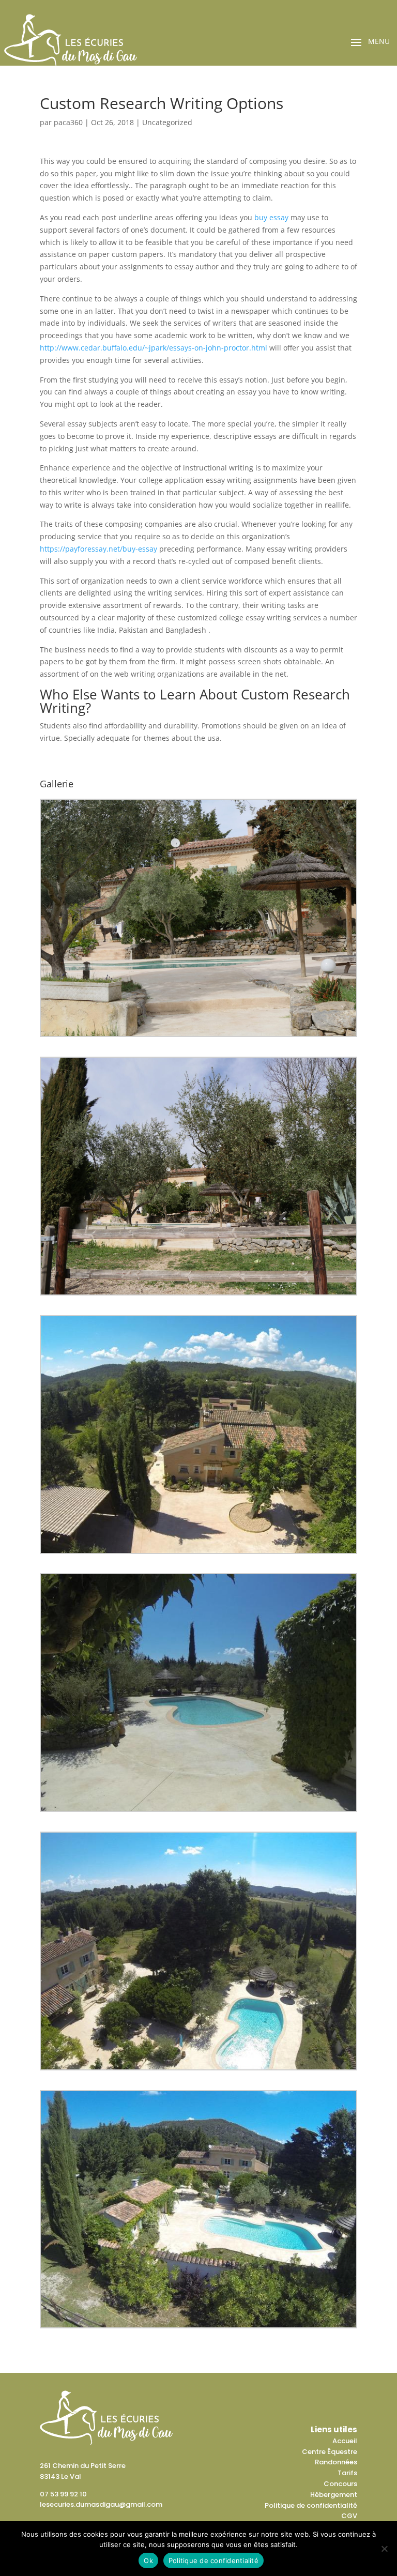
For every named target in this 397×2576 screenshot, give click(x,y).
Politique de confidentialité (311, 2505)
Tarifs (347, 2473)
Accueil (345, 2441)
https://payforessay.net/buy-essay (98, 549)
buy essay (271, 217)
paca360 (68, 122)
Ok (148, 2560)
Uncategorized (167, 122)
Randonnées (336, 2462)
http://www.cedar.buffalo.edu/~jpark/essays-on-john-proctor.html (154, 348)
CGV (349, 2516)
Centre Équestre (330, 2452)
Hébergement (334, 2495)
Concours (340, 2484)
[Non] (384, 2549)
